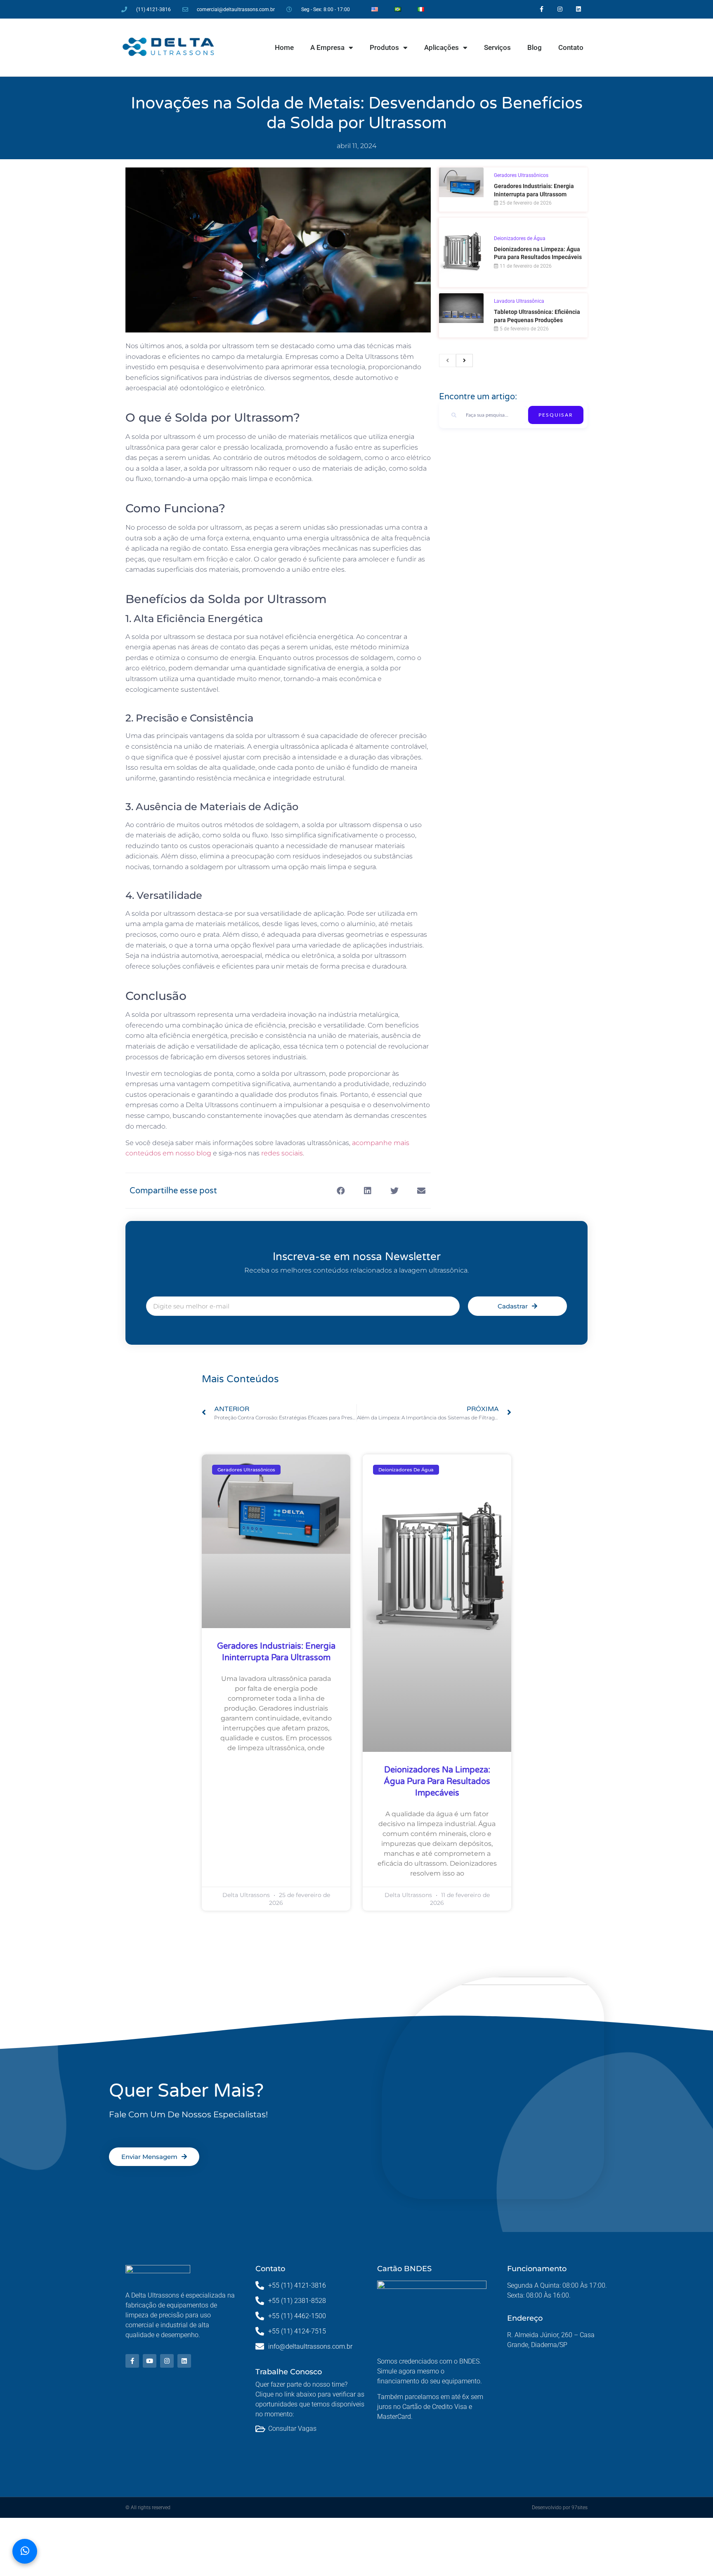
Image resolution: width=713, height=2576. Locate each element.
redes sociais (282, 1153)
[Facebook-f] (542, 9)
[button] (341, 1191)
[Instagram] (560, 9)
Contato (571, 47)
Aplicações (441, 47)
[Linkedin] (579, 9)
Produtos (384, 47)
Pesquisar (556, 415)
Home (284, 47)
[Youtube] (150, 2361)
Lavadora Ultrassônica (519, 301)
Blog (535, 47)
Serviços (497, 47)
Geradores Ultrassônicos (521, 175)
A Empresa (327, 47)
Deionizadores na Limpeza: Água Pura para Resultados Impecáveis (437, 1782)
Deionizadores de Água (520, 238)
